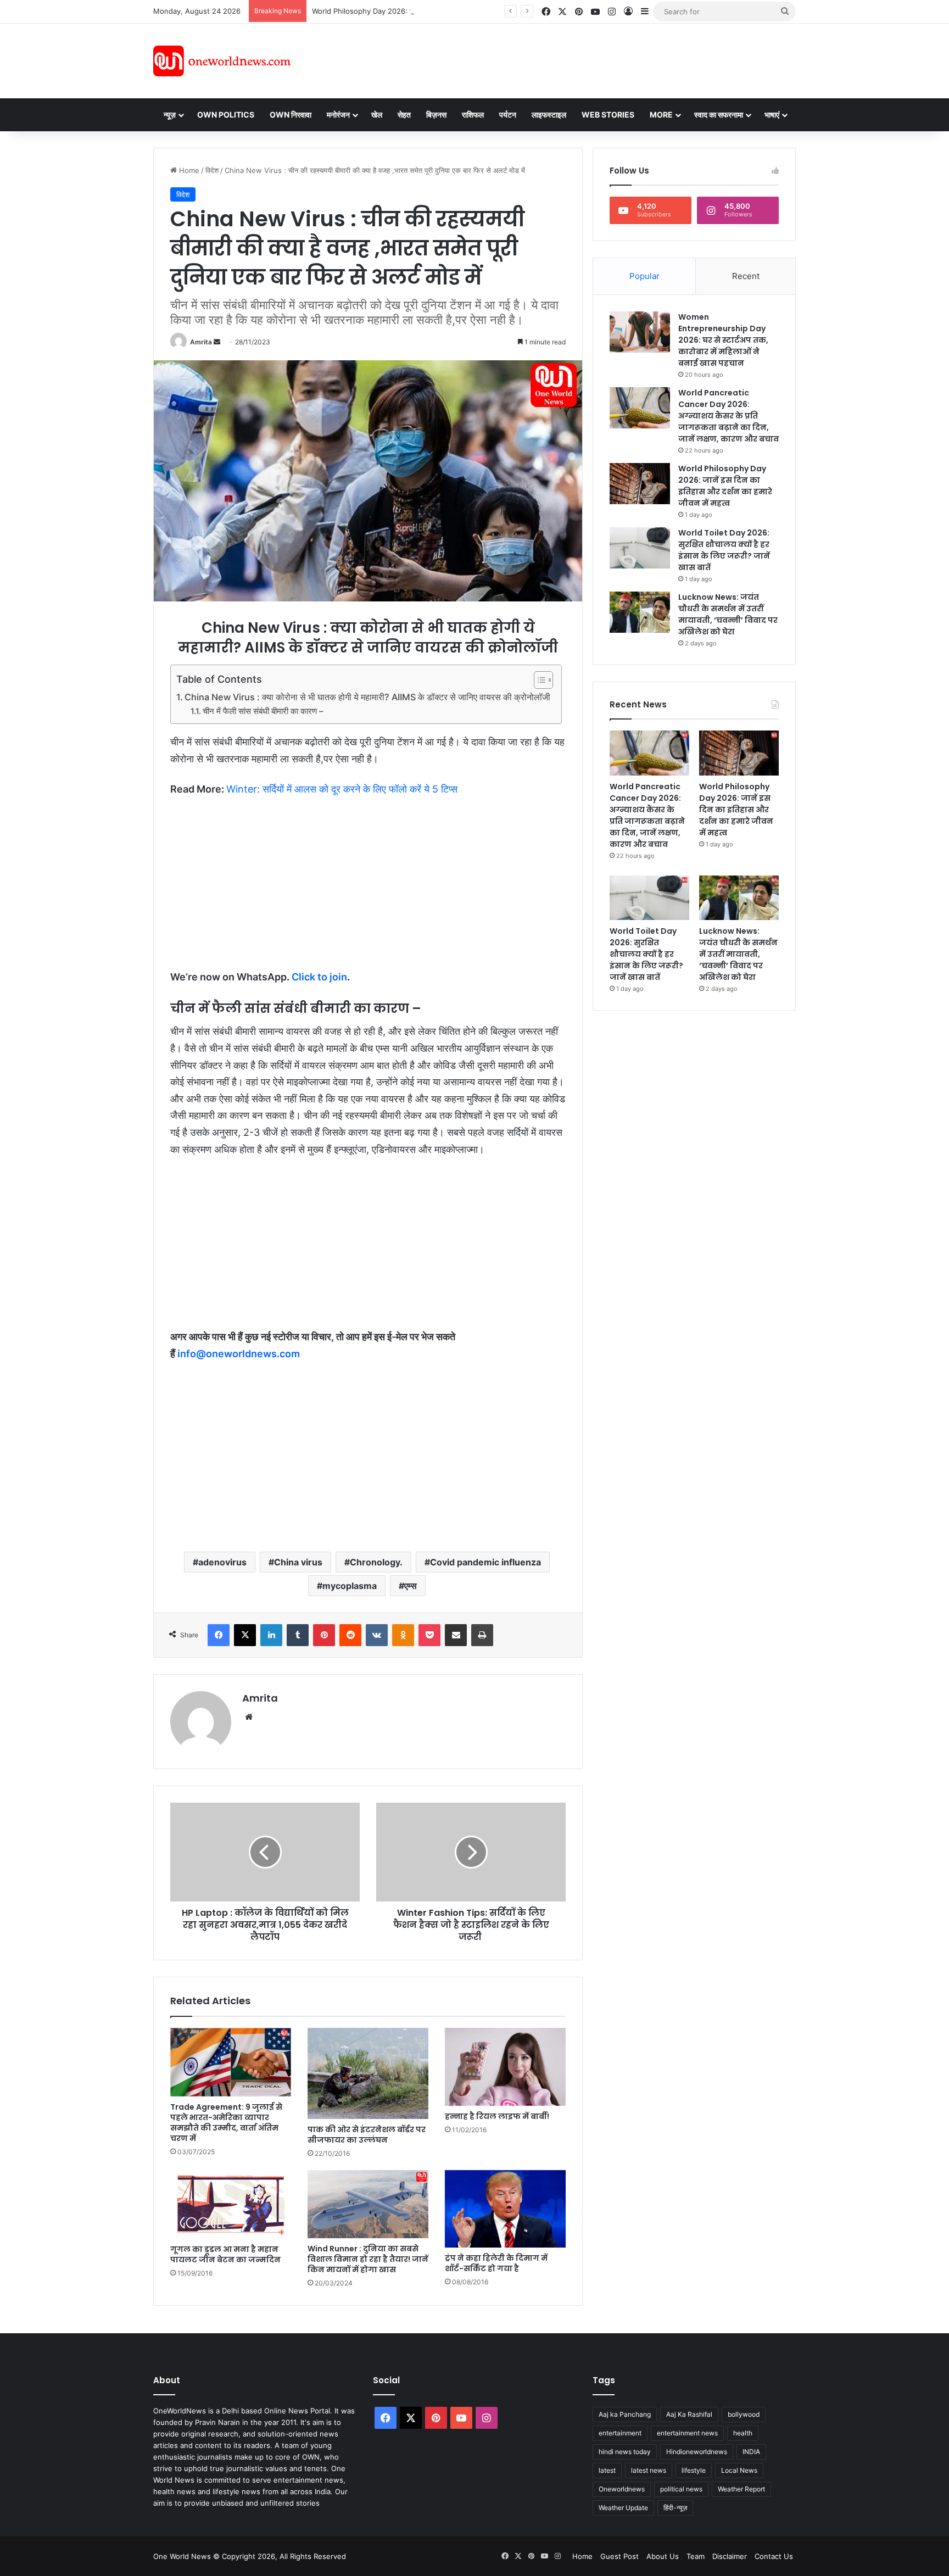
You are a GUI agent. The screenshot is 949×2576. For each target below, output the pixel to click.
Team (696, 2556)
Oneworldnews (622, 2489)
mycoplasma (350, 1586)
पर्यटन (508, 115)
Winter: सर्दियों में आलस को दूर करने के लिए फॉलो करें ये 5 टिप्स (342, 789)
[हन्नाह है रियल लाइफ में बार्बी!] (505, 2067)
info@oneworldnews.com (239, 1354)
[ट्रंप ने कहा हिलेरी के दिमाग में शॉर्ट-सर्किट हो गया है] (505, 2209)
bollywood (744, 2414)
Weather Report (741, 2489)
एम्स (411, 1586)
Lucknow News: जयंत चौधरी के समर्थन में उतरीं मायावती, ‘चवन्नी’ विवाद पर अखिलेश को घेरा (728, 614)
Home (188, 170)
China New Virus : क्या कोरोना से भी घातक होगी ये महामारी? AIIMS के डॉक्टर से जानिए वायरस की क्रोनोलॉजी (367, 697)
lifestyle (694, 2470)
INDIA (751, 2452)
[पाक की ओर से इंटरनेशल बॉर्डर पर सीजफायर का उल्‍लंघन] (368, 2073)
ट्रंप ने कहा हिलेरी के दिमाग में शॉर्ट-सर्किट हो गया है (496, 2263)
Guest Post (619, 2556)
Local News (739, 2470)
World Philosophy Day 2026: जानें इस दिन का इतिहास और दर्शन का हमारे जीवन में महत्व (436, 11)
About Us (663, 2556)
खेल (377, 115)
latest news (649, 2470)
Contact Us (774, 2556)
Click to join (319, 977)
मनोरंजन (338, 115)
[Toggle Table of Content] (538, 680)
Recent (746, 276)
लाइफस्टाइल (549, 115)
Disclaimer (730, 2556)
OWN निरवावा (291, 115)
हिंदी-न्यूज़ (675, 2508)
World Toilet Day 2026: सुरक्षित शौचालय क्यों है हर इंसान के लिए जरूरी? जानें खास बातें (724, 550)
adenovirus (222, 1562)
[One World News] (222, 61)
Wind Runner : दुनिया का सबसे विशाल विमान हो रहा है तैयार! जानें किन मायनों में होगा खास (368, 2259)
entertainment (620, 2433)
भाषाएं (772, 115)
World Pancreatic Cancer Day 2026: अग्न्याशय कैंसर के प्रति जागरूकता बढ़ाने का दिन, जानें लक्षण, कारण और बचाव (729, 416)
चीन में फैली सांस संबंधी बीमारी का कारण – (263, 711)
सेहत (404, 115)
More (661, 115)
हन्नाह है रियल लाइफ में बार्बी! (497, 2116)
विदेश (212, 170)
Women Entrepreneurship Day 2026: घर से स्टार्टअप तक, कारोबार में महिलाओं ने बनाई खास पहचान (723, 340)
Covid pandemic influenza (485, 1562)
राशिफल (473, 115)
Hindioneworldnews (697, 2452)
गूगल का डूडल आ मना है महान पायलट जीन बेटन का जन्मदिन (225, 2254)
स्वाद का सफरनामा (719, 115)
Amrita (201, 342)
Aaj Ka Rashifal (689, 2414)
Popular (644, 276)
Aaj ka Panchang (625, 2414)
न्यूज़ (170, 115)
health (743, 2433)
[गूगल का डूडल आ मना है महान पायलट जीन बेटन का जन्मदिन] (231, 2204)
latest (607, 2470)
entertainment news (687, 2433)
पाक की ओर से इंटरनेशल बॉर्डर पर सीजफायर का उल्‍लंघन (367, 2135)
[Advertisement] (573, 59)
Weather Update (623, 2508)
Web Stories (608, 115)
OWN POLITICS (226, 115)
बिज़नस (436, 115)
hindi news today (625, 2452)
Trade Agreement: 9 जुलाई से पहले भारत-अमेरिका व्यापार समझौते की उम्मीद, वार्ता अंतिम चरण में (226, 2123)
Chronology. (376, 1562)
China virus (298, 1562)
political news (681, 2489)
